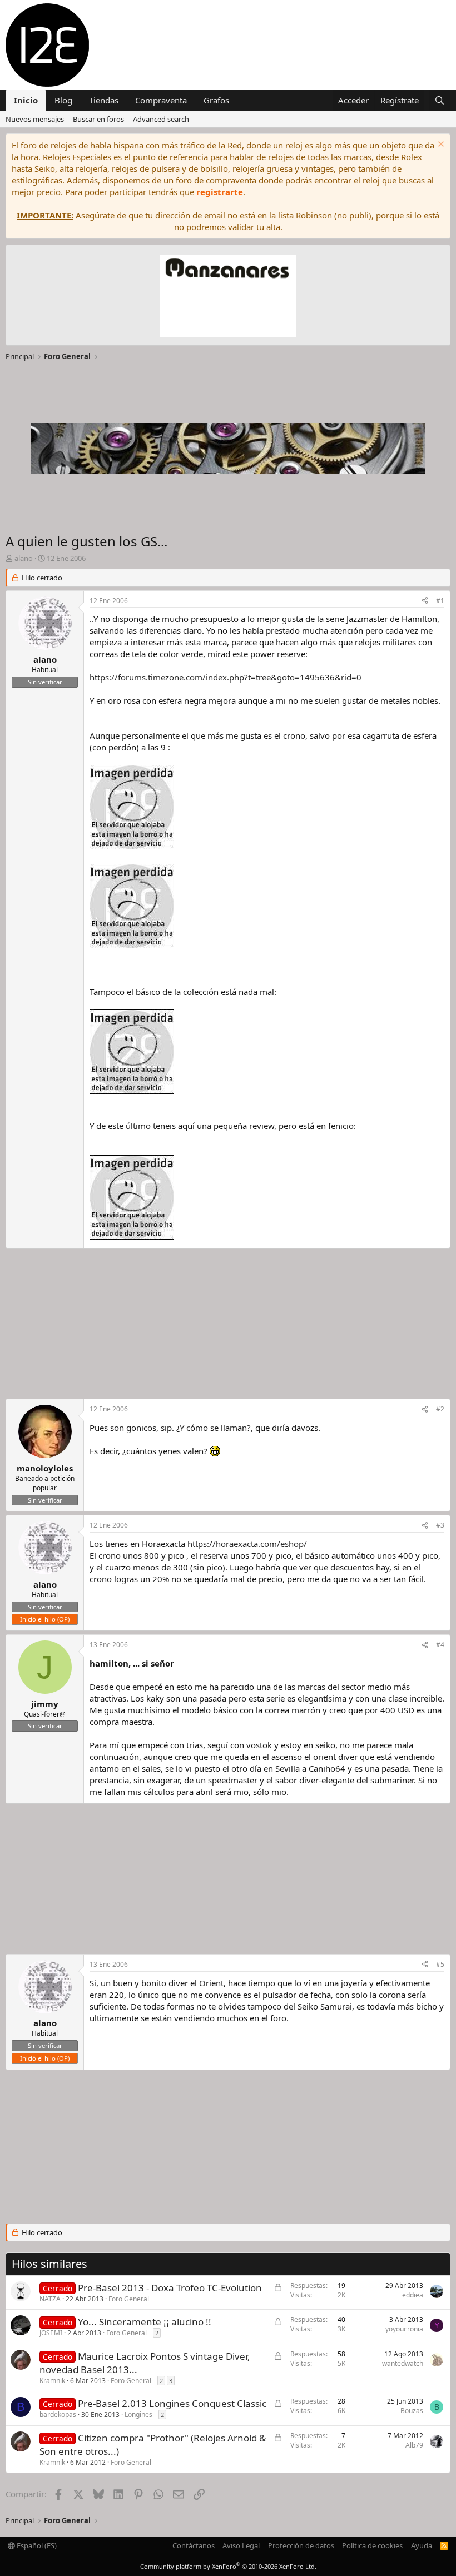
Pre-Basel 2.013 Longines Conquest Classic (172, 2403)
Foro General (129, 2299)
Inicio (26, 100)
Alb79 (414, 2445)
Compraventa (161, 100)
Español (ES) (36, 2545)
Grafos (216, 100)
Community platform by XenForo (228, 2566)
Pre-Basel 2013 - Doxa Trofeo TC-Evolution (170, 2288)
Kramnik (52, 2381)
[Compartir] (425, 601)
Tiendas (104, 100)
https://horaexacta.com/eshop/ (247, 1544)
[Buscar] (440, 100)
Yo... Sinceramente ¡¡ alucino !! (145, 2322)
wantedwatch (403, 2363)
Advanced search (161, 119)
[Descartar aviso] (440, 145)
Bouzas (412, 2411)
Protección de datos (301, 2545)
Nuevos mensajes (35, 119)
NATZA (50, 2299)
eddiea (413, 2295)
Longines (138, 2415)
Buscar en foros (98, 119)
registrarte (220, 192)
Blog (63, 100)
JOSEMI (51, 2333)
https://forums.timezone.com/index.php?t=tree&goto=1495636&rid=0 (225, 677)
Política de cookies (372, 2545)
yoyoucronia (404, 2329)
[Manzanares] (228, 297)
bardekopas (58, 2415)
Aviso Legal (241, 2545)
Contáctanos (194, 2545)
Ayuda (422, 2545)
